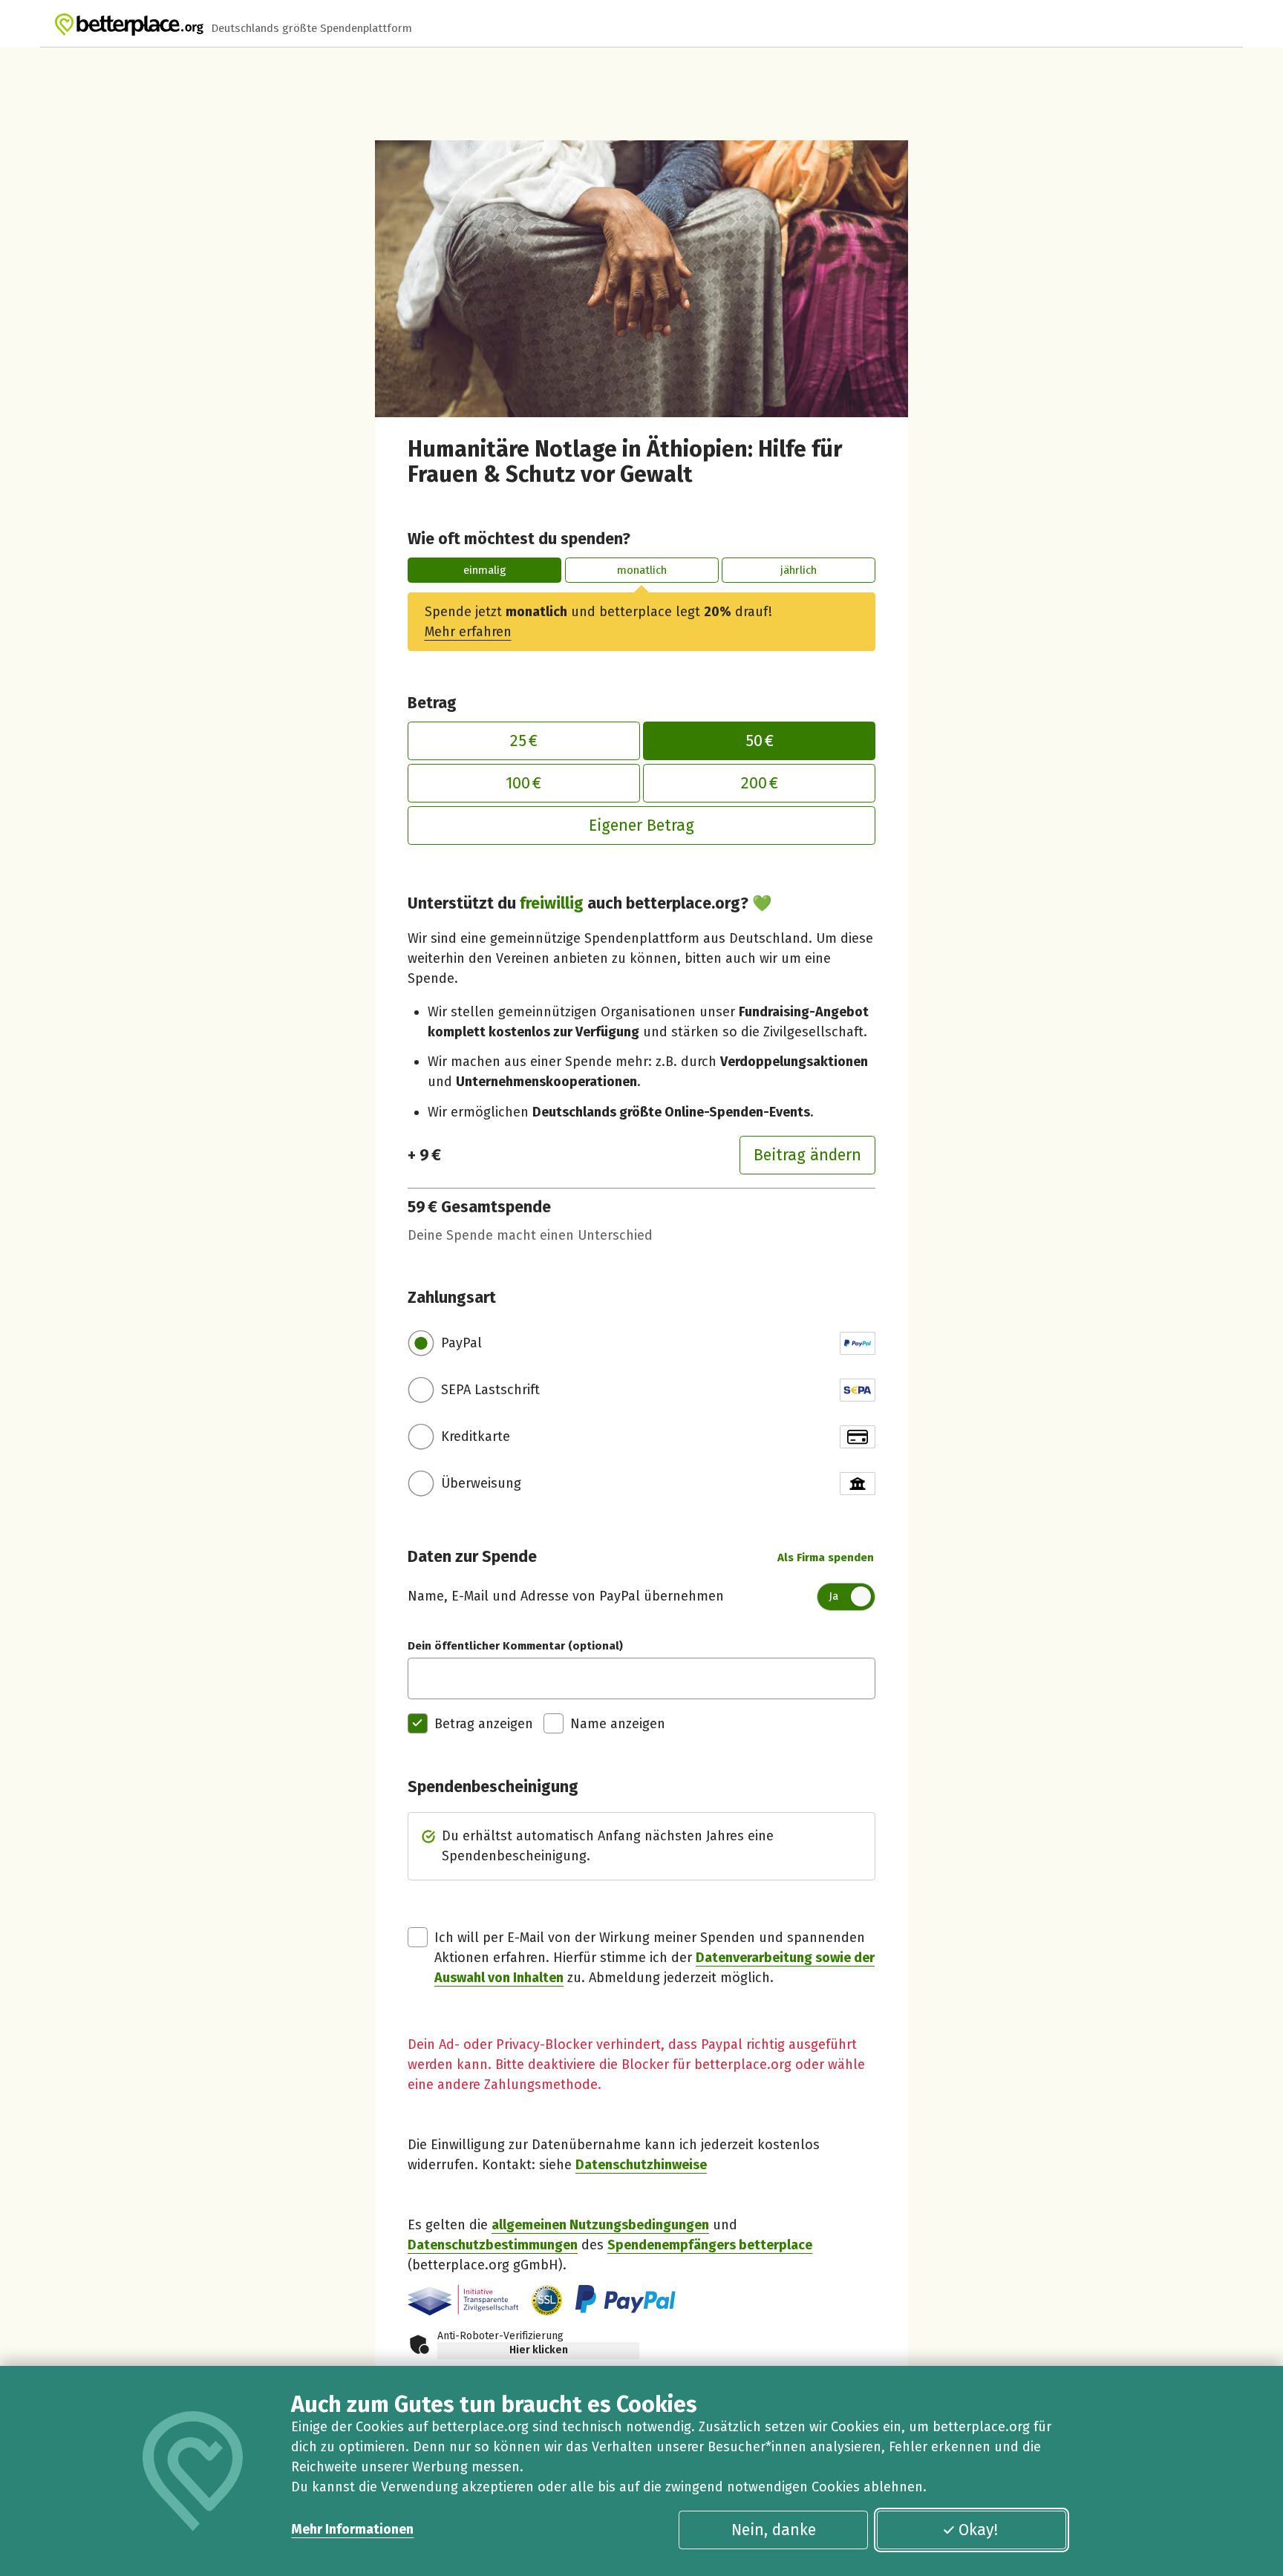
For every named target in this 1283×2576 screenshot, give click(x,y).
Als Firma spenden (826, 1557)
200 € (760, 783)
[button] (547, 2300)
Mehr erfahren (468, 632)
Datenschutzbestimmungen (493, 2245)
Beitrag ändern (807, 1155)
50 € (760, 741)
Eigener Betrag (641, 826)
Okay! (978, 2530)
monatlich (642, 570)
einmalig (485, 570)
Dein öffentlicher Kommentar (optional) (515, 1646)
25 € (524, 741)
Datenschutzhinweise (641, 2165)
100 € (523, 783)
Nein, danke (774, 2530)
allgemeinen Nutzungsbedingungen (600, 2225)
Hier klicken (539, 2350)
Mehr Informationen (352, 2529)
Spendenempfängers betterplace (710, 2245)
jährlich (799, 570)
